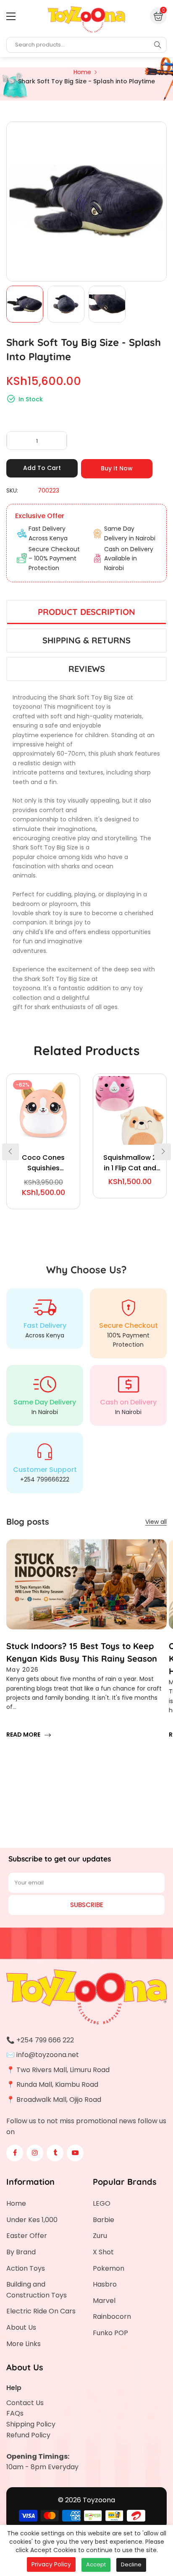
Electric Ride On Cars (41, 2311)
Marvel (104, 2301)
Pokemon (109, 2268)
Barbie (104, 2220)
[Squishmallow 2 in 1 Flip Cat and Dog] (130, 1110)
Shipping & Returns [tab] (86, 640)
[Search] (157, 45)
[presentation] (10, 1152)
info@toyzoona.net (48, 2055)
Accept (96, 2564)
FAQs (15, 2413)
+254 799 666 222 (45, 2040)
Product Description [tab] (86, 612)
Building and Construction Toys (37, 2290)
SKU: (12, 490)
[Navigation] (11, 16)
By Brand (21, 2252)
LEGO (102, 2203)
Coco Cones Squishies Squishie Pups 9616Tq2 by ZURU (43, 1163)
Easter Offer (27, 2236)
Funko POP (110, 2333)
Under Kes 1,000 (32, 2220)
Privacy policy (51, 2564)
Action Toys (26, 2268)
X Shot (103, 2252)
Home (16, 2203)
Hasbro (105, 2284)
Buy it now (117, 468)
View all (156, 1522)
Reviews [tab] (87, 669)
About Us (21, 2327)
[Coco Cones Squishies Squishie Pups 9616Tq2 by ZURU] (43, 1110)
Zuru (100, 2236)
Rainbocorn (112, 2317)
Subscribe (87, 1905)
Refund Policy (28, 2435)
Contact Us (25, 2403)
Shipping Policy (31, 2424)
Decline (131, 2564)
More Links (24, 2344)
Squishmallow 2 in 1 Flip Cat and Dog (130, 1163)
